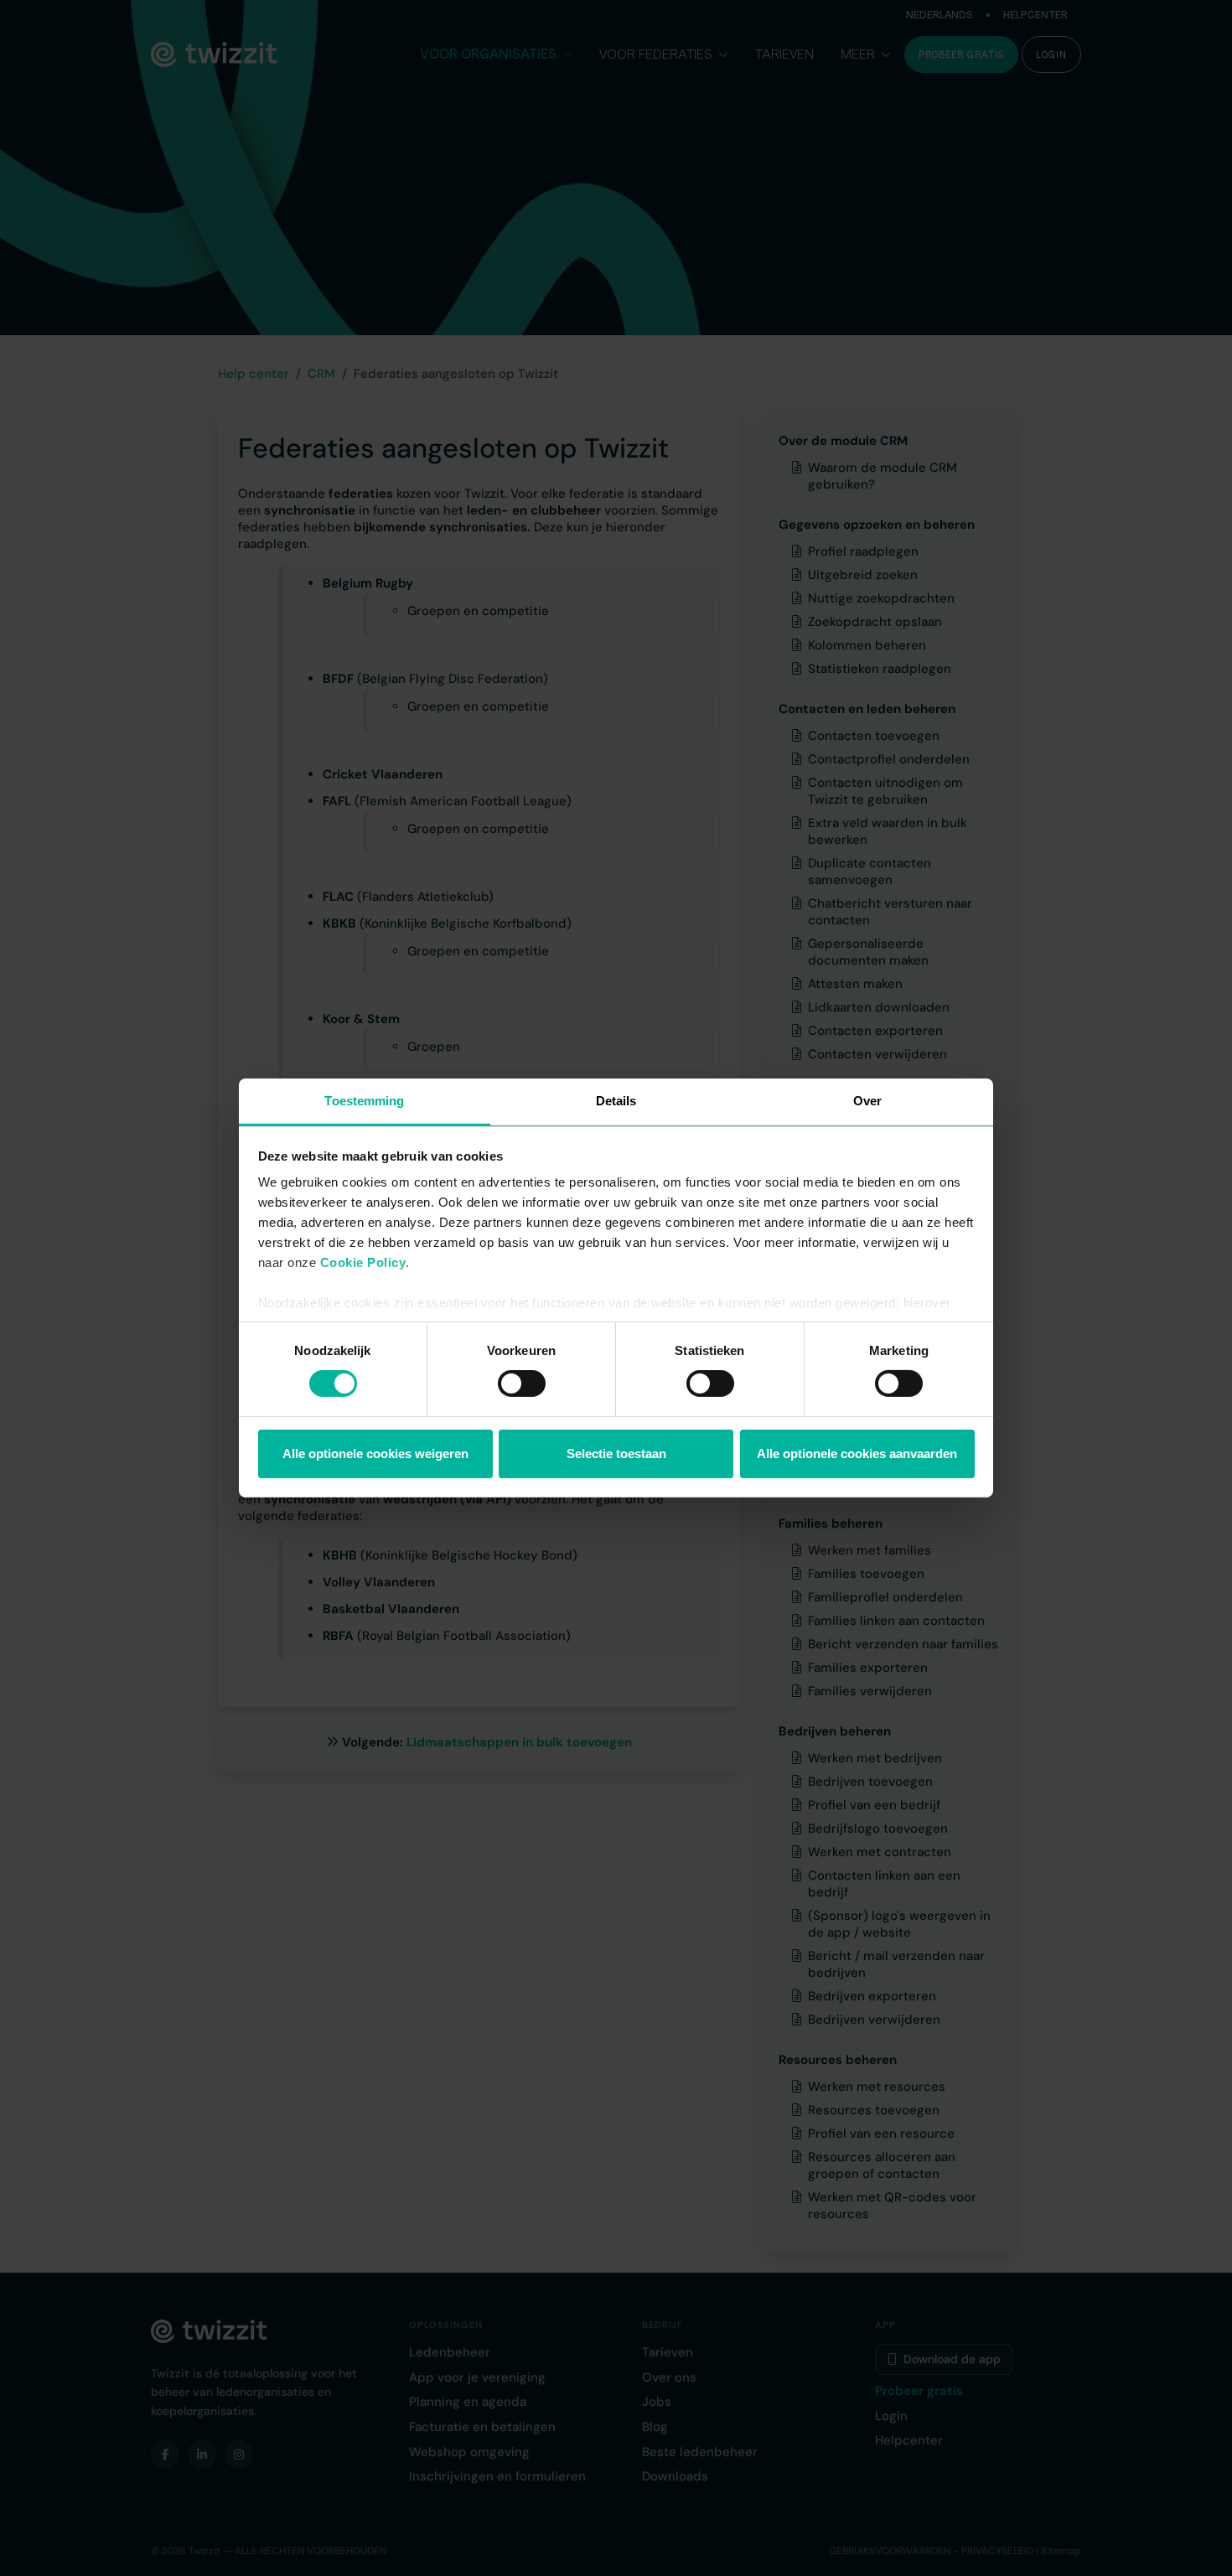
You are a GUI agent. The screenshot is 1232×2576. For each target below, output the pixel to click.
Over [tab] (867, 1101)
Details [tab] (616, 1101)
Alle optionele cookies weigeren (375, 1454)
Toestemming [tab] (364, 1101)
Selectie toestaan (616, 1454)
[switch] (522, 1384)
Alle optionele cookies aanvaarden (857, 1454)
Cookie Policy (363, 1262)
